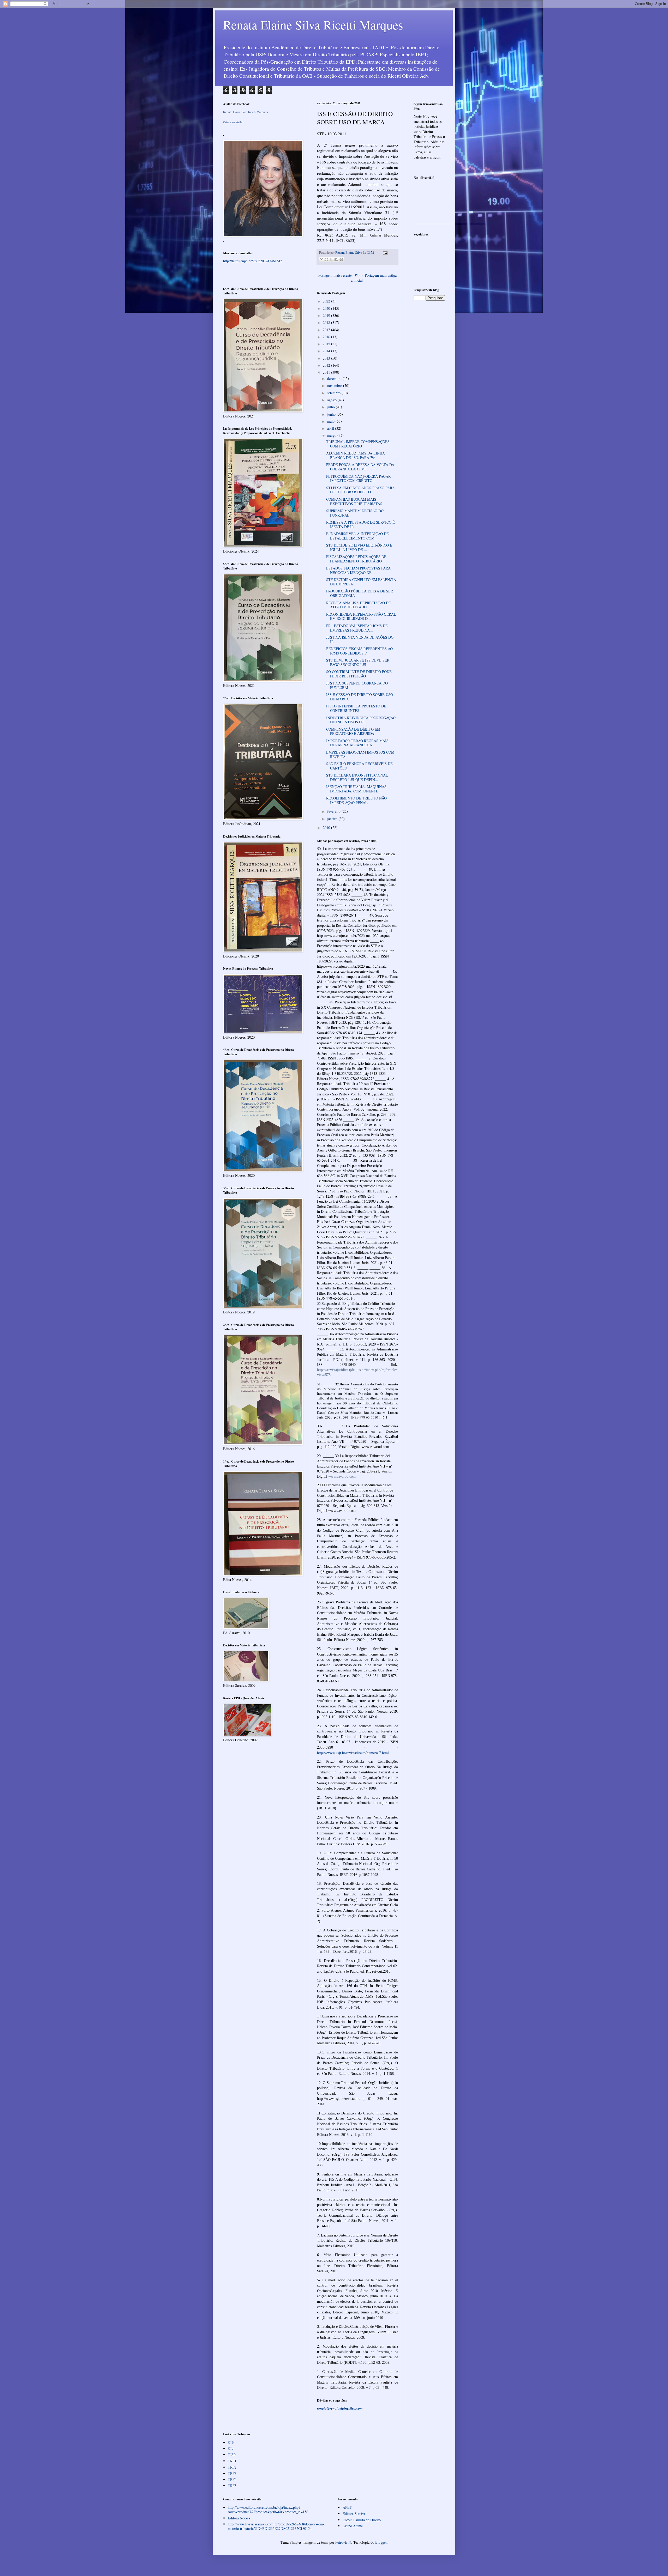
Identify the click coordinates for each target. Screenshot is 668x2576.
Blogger (381, 2542)
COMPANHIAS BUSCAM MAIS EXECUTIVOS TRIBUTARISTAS (354, 501)
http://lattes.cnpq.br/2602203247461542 (253, 261)
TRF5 (232, 2486)
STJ (231, 2448)
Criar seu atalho (233, 122)
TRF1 (232, 2461)
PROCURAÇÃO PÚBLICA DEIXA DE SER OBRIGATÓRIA (360, 593)
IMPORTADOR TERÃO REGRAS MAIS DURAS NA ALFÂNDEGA (357, 743)
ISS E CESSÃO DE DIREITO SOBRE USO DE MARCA (360, 697)
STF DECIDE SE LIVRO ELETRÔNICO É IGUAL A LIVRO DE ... (359, 547)
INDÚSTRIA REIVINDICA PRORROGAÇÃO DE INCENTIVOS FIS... (361, 720)
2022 (327, 301)
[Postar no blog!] (326, 259)
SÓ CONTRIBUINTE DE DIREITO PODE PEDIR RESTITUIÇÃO (359, 674)
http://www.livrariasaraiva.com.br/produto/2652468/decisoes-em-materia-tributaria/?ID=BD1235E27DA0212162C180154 (276, 2526)
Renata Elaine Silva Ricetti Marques (313, 25)
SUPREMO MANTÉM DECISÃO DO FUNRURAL (355, 513)
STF (231, 2442)
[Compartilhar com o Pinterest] (341, 259)
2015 (327, 344)
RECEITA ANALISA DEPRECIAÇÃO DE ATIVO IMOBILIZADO (359, 605)
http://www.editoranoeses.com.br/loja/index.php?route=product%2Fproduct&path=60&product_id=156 (268, 2510)
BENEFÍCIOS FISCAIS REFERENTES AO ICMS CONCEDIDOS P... (359, 651)
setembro (334, 393)
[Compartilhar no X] (331, 259)
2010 (327, 828)
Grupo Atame (353, 2526)
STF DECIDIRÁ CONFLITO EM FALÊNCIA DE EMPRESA (361, 582)
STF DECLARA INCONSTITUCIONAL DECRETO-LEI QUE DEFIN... (357, 777)
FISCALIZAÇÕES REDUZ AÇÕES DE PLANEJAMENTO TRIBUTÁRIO (356, 559)
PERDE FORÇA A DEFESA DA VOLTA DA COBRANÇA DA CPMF (360, 467)
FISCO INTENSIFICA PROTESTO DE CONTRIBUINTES (356, 708)
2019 (327, 315)
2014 (327, 351)
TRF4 (232, 2479)
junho (332, 414)
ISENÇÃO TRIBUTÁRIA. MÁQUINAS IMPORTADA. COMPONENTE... (356, 789)
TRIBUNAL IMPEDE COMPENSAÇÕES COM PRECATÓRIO (358, 444)
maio (331, 421)
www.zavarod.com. (342, 1477)
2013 (327, 358)
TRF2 (232, 2467)
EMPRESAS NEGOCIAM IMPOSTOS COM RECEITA (360, 754)
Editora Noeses (239, 2518)
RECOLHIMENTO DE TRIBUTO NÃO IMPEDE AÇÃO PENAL (356, 800)
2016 (327, 337)
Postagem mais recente (335, 275)
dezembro (335, 378)
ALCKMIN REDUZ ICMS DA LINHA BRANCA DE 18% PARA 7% (356, 455)
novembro (335, 386)
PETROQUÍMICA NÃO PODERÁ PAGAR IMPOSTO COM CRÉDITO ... (358, 478)
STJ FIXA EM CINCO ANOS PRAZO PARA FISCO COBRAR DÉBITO (360, 490)
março (332, 435)
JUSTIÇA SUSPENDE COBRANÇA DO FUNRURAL (357, 685)
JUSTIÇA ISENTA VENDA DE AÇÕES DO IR (360, 639)
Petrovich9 (343, 2542)
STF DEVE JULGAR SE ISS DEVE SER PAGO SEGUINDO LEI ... (358, 662)
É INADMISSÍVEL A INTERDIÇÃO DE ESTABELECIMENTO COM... (357, 536)
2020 (327, 308)
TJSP (232, 2455)
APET (347, 2507)
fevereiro (334, 811)
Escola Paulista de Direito (362, 2520)
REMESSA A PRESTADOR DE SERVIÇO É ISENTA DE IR (360, 524)
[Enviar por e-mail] (321, 259)
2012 (327, 365)
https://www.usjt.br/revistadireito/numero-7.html (353, 1753)
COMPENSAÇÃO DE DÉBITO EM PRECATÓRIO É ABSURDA (353, 731)
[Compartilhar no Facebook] (336, 259)
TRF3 (232, 2473)
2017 (327, 330)
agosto (332, 400)
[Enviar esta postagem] (384, 253)
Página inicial (357, 278)
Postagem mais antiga (381, 275)
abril (331, 428)
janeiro (333, 819)
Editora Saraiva (354, 2514)
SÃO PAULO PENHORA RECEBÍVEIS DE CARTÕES (359, 766)
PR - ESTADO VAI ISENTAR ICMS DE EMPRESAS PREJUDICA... (357, 628)
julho (332, 407)
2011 (327, 372)
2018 (327, 322)
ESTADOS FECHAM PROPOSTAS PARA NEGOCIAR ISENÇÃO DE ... (358, 570)
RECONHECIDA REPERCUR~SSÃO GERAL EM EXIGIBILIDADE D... (361, 616)
